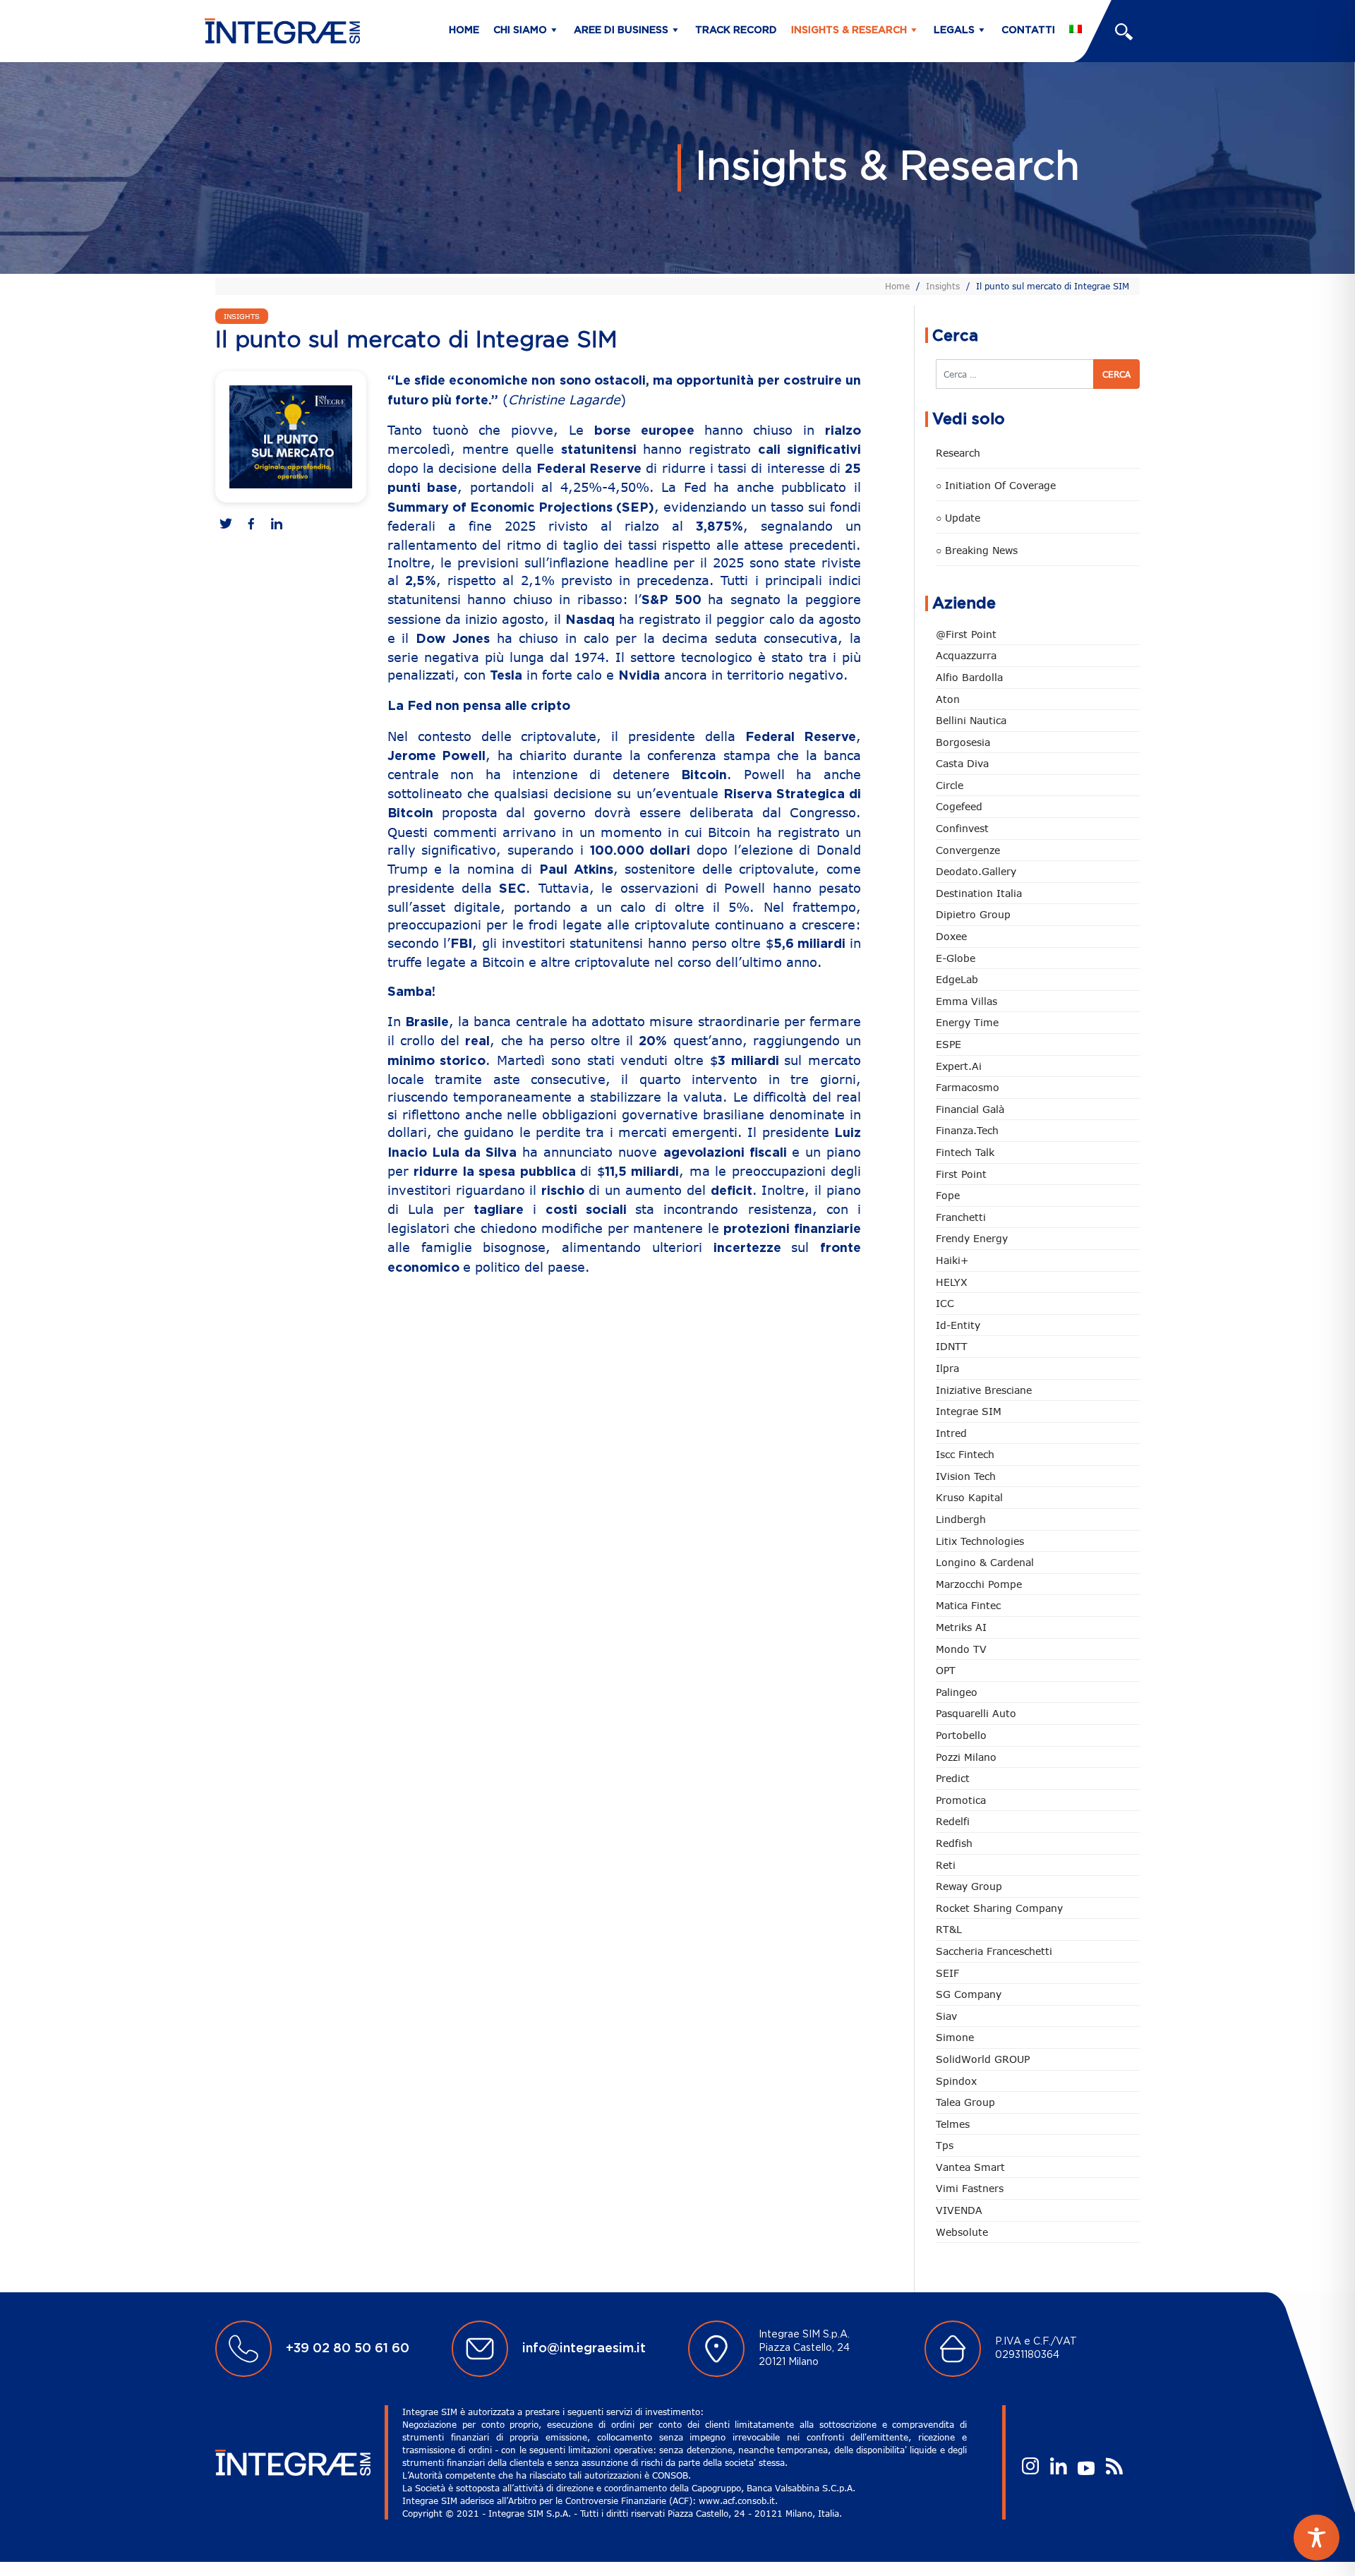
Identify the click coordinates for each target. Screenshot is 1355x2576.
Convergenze (968, 850)
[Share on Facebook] (251, 525)
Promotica (961, 1800)
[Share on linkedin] (277, 525)
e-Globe (956, 958)
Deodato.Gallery (976, 871)
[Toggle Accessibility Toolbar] (1317, 2538)
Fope (948, 1195)
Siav (946, 2016)
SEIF (947, 1973)
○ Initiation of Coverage (996, 485)
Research (958, 453)
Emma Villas (966, 1001)
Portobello (961, 1735)
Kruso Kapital (969, 1497)
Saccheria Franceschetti (994, 1951)
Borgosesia (963, 742)
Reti (946, 1865)
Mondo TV (961, 1649)
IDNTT (952, 1346)
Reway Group (969, 1886)
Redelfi (953, 1821)
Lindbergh (961, 1519)
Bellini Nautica (971, 720)
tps (945, 2145)
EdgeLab (957, 979)
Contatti (1028, 30)
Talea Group (965, 2102)
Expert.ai (959, 1066)
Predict (953, 1778)
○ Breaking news (977, 550)
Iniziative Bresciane (984, 1390)
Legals (954, 30)
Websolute (962, 2232)
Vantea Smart (970, 2167)
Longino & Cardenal (985, 1562)
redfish (954, 1843)
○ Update (958, 518)
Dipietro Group (973, 914)
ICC (945, 1303)
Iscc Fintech (965, 1454)
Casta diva (962, 763)
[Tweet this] (226, 525)
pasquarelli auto (976, 1713)
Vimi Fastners (970, 2188)
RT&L (949, 1929)
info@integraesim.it (584, 2349)
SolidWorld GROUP (983, 2059)
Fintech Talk (965, 1152)
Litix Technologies (980, 1541)
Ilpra (947, 1368)
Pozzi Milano (966, 1757)
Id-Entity (958, 1325)
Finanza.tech (967, 1130)
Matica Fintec (968, 1605)
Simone (955, 2037)
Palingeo (957, 1692)
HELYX (952, 1282)
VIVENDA (959, 2210)
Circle (950, 785)
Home (464, 30)
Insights (943, 286)
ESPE (948, 1044)
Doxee (951, 936)
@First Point (966, 634)
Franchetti (961, 1217)
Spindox (956, 2081)
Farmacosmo (968, 1087)
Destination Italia (979, 893)
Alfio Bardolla (969, 677)
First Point (961, 1174)
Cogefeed (959, 806)
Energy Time (967, 1022)
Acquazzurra (966, 655)
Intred (951, 1433)
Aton (948, 699)
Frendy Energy (972, 1238)
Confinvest (962, 828)
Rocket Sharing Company (999, 1908)
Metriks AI (961, 1627)
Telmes (953, 2124)
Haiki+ (952, 1260)
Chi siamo (520, 30)
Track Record (736, 30)
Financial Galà (970, 1109)
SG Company (969, 1994)
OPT (946, 1670)
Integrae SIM (969, 1411)
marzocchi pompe (979, 1584)
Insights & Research (849, 30)
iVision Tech (966, 1476)
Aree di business (621, 30)
